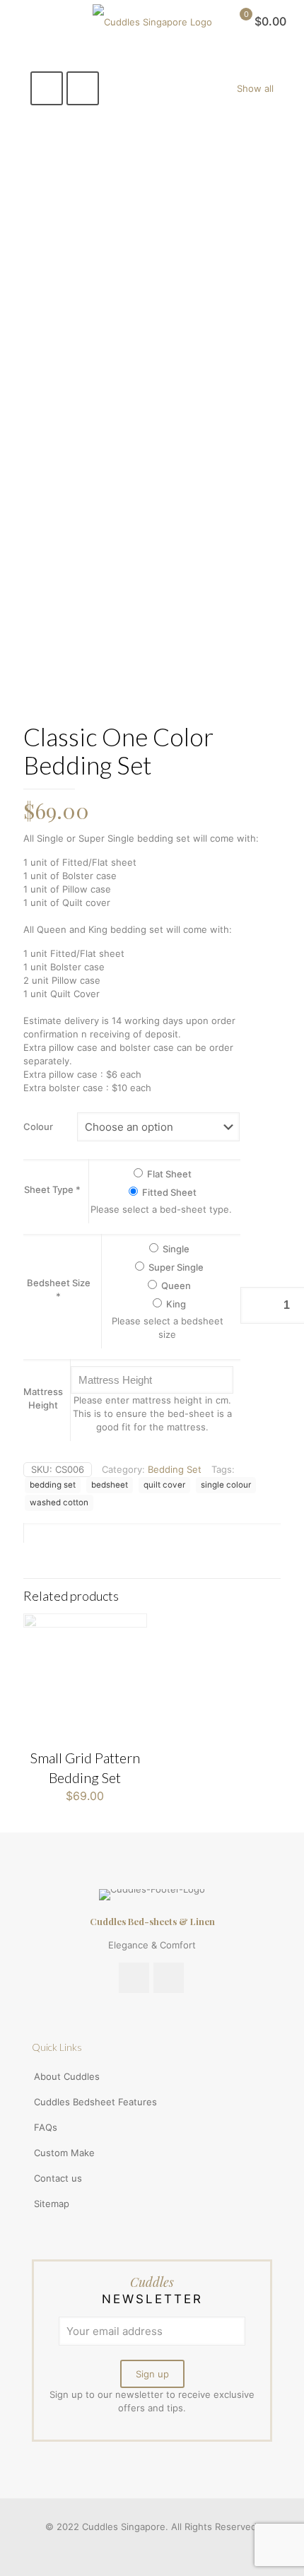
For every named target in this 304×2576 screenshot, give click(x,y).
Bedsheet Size (59, 1289)
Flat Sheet (168, 1174)
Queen (175, 1286)
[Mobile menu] (19, 21)
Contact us (58, 2178)
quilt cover (164, 1485)
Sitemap (52, 2204)
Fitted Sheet (168, 1192)
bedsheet (110, 1485)
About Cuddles (67, 2076)
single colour (226, 1485)
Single (175, 1249)
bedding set (53, 1485)
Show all (255, 88)
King (175, 1304)
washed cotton (59, 1502)
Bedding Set (175, 1469)
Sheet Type (52, 1189)
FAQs (46, 2127)
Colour (38, 1127)
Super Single (175, 1267)
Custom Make (64, 2153)
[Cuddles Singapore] (152, 21)
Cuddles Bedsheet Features (95, 2102)
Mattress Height (43, 1398)
